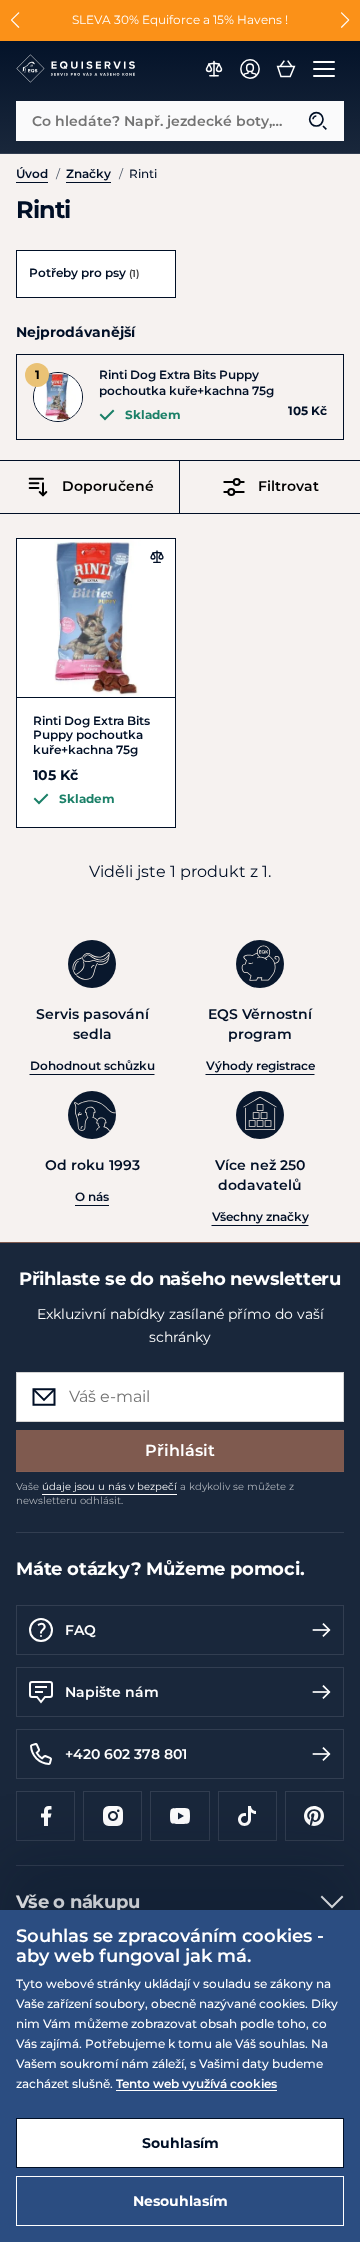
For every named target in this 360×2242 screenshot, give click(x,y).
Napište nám (112, 1692)
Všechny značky (260, 1216)
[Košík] (286, 69)
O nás (92, 1196)
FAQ (80, 1630)
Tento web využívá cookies (196, 2083)
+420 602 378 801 (126, 1754)
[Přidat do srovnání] (157, 557)
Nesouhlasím (180, 2201)
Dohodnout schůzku (92, 1065)
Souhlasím (180, 2143)
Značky (88, 173)
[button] (15, 20)
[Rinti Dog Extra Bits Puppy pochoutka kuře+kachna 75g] (96, 618)
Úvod (32, 173)
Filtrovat (288, 486)
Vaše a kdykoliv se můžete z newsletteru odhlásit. (155, 1493)
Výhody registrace (260, 1065)
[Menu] (324, 69)
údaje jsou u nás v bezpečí (109, 1486)
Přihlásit (180, 1450)
